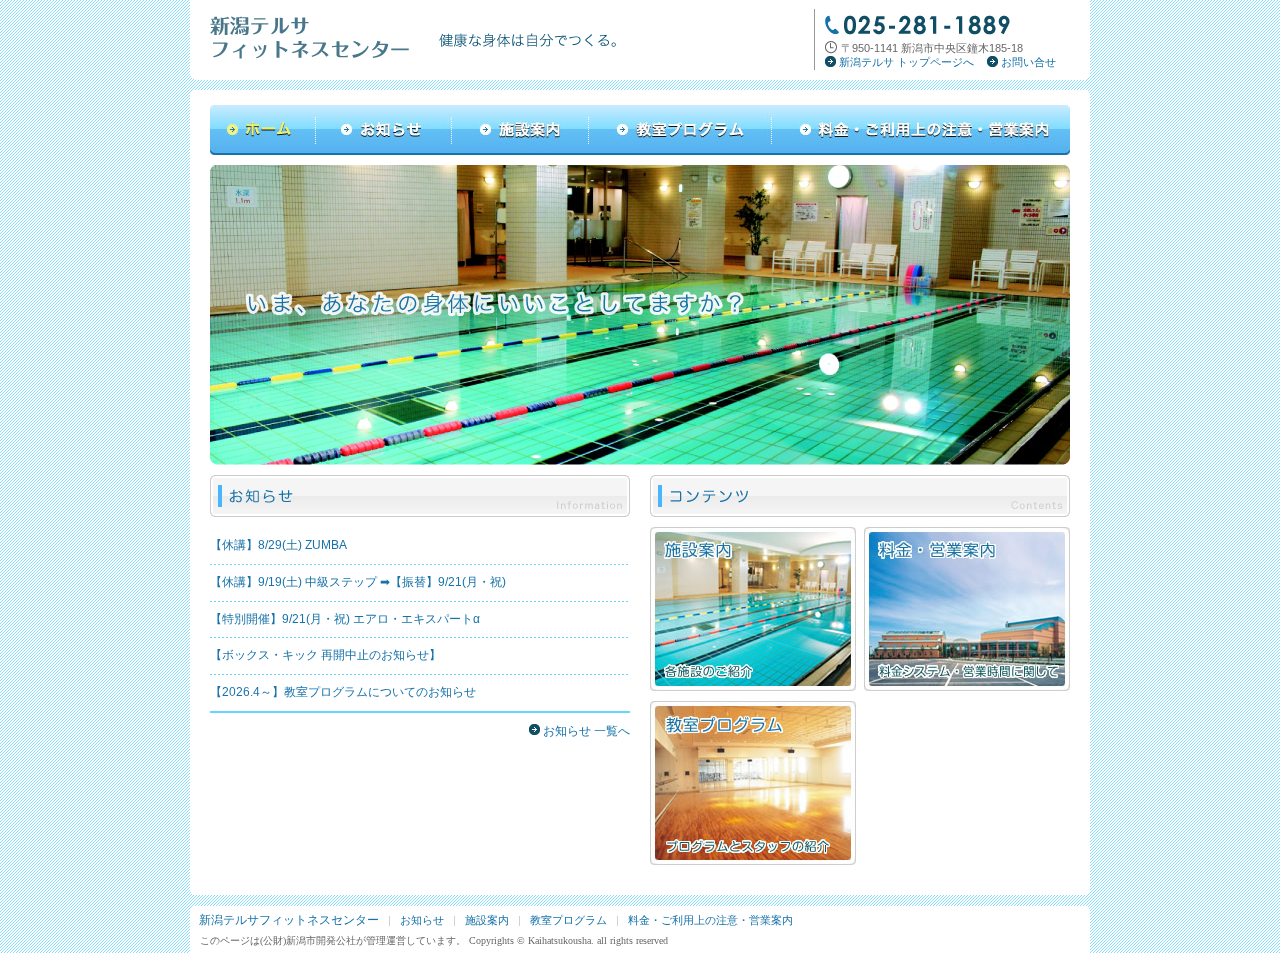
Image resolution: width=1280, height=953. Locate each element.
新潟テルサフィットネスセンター (289, 920)
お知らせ (422, 920)
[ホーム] (263, 151)
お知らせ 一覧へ (586, 731)
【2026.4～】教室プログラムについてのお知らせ (343, 692)
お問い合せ (1028, 62)
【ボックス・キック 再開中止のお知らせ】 (325, 655)
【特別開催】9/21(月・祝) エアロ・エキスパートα (345, 619)
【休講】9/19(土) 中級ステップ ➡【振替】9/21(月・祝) (358, 582)
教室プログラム (568, 920)
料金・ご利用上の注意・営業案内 (710, 920)
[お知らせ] (384, 151)
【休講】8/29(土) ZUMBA (278, 545)
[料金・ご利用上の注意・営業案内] (921, 151)
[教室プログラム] (680, 151)
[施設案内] (520, 151)
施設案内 (487, 920)
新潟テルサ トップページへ (906, 62)
